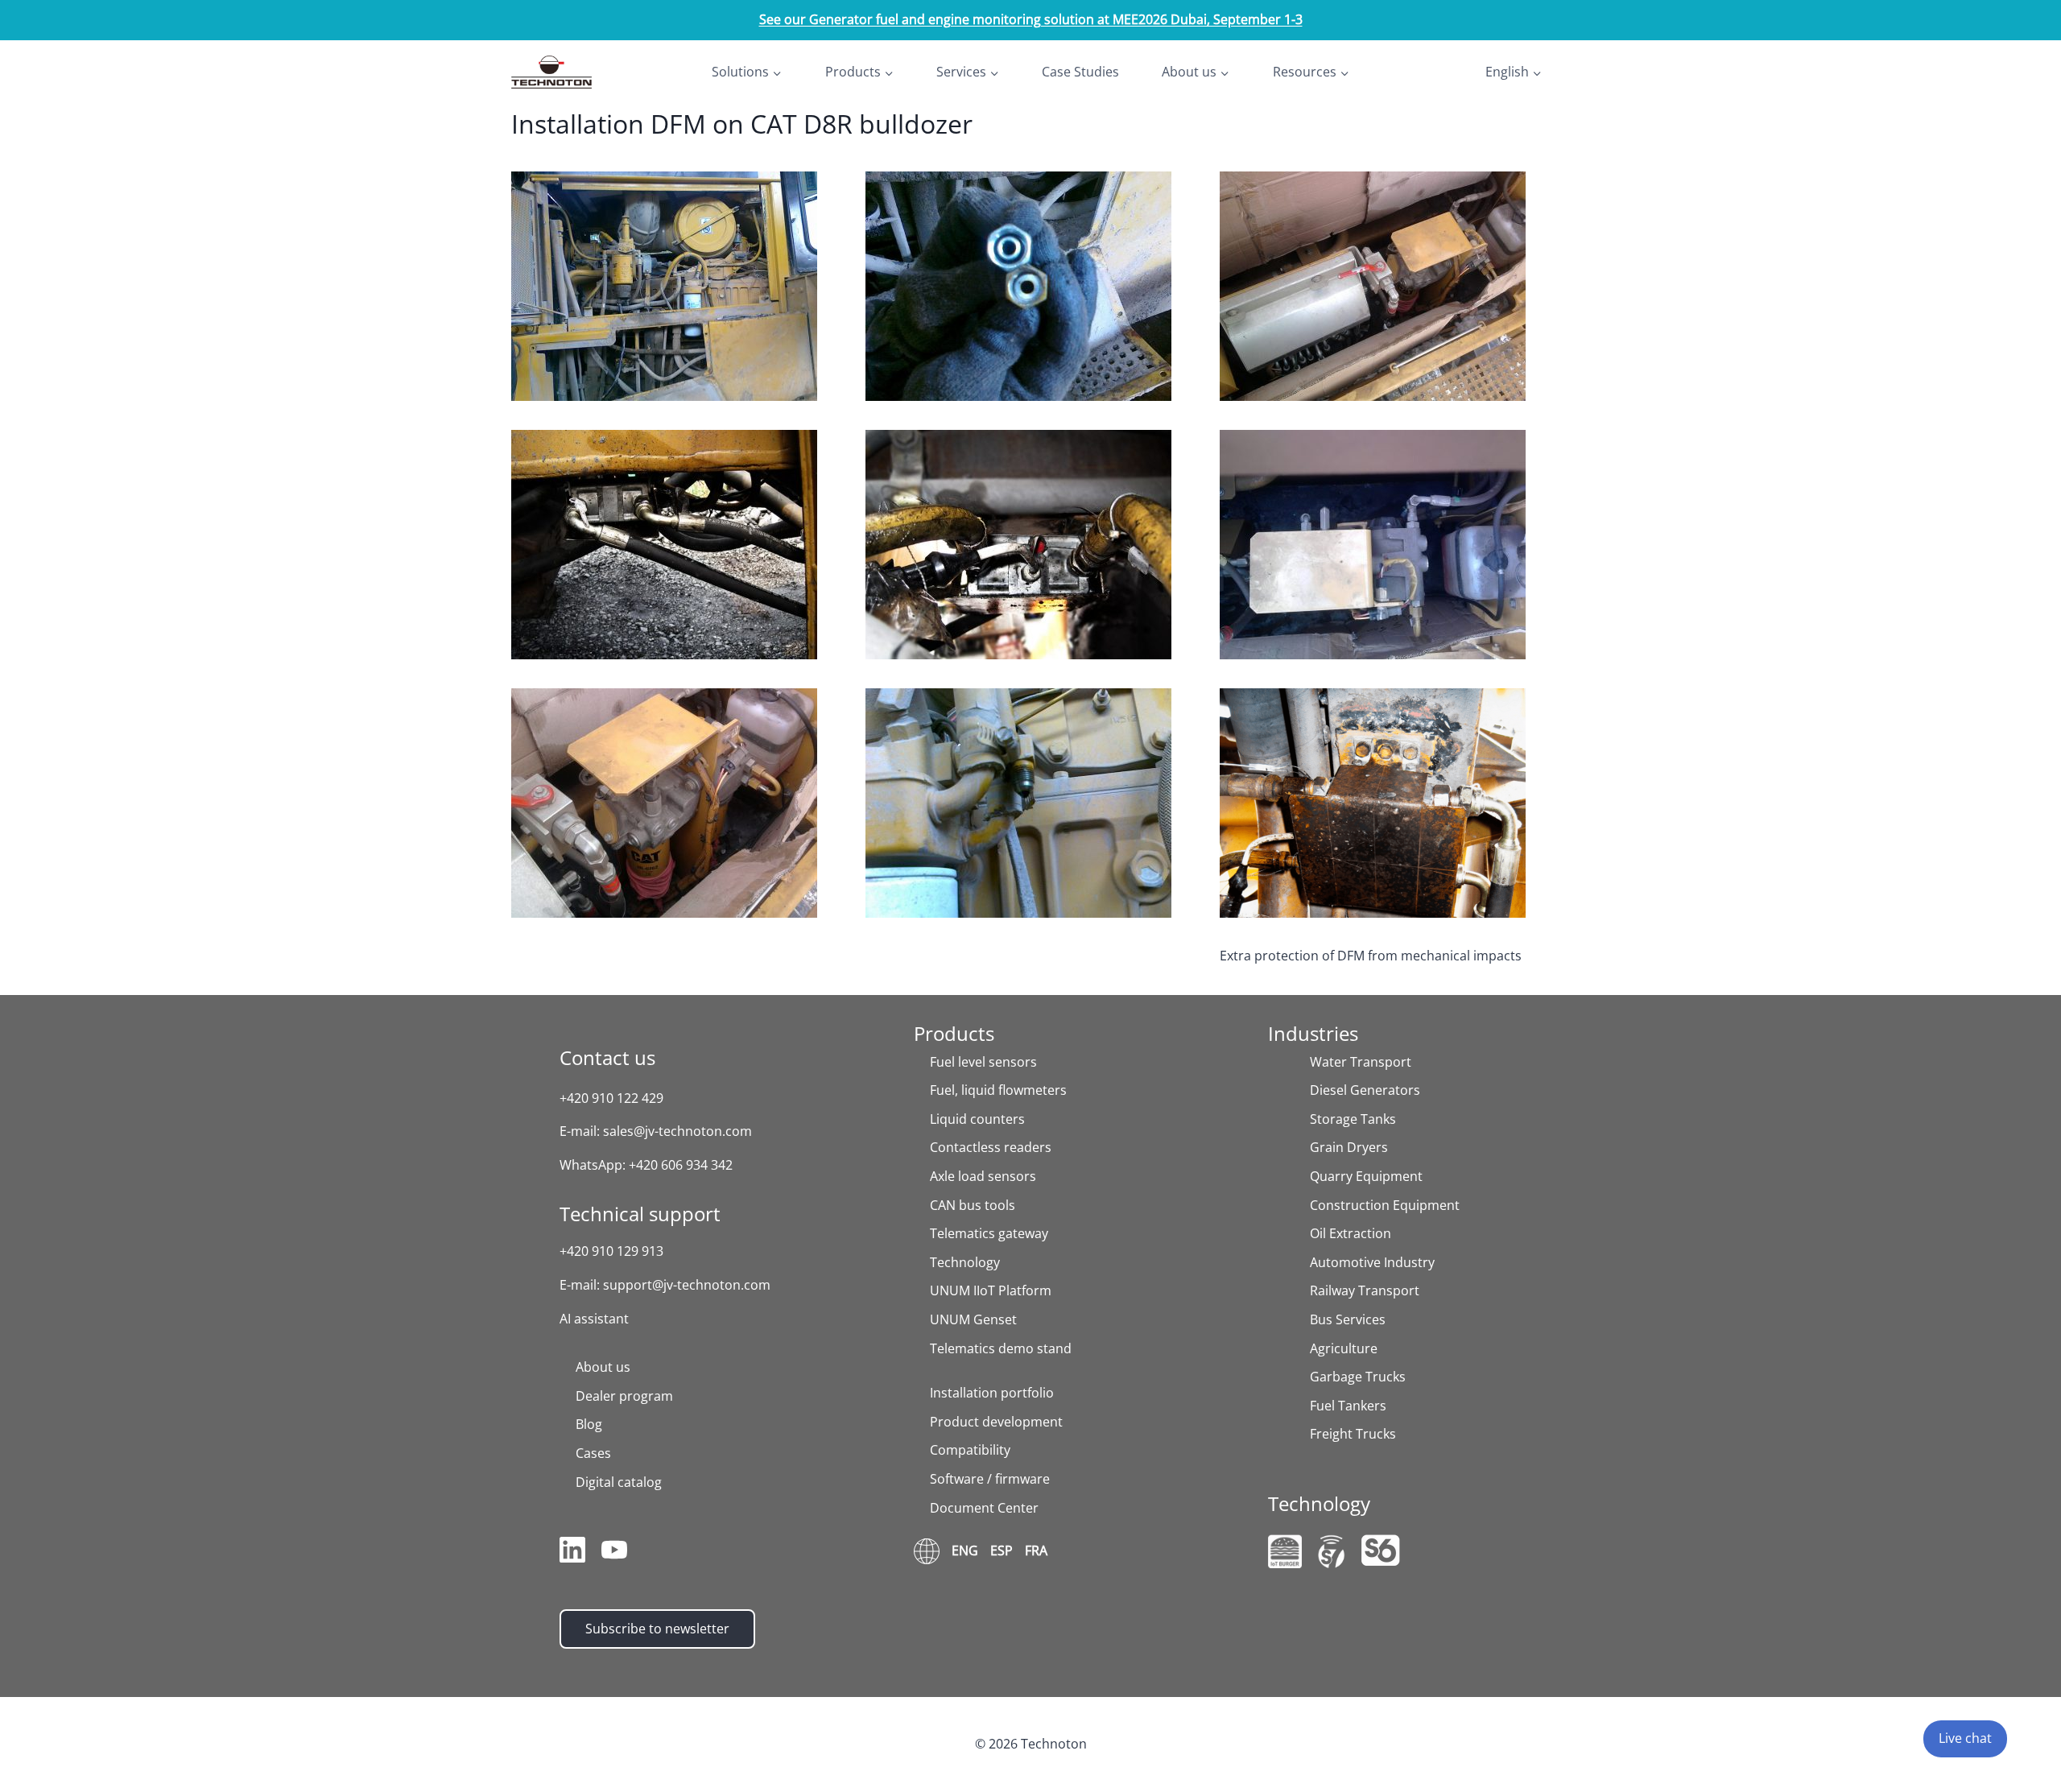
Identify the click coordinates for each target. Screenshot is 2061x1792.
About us (603, 1367)
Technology (965, 1262)
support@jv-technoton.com (687, 1285)
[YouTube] (614, 1553)
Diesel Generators (1365, 1090)
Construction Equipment (1385, 1205)
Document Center (984, 1508)
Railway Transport (1365, 1290)
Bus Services (1348, 1319)
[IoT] (1285, 1551)
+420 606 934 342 (681, 1165)
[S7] (1332, 1552)
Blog (589, 1424)
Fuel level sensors (983, 1062)
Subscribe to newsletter (657, 1629)
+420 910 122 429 (611, 1098)
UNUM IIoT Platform (991, 1290)
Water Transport (1361, 1062)
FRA (1036, 1550)
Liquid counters (977, 1119)
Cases (593, 1453)
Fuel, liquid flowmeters (998, 1090)
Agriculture (1344, 1348)
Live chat (1965, 1738)
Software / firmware (990, 1479)
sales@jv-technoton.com (677, 1131)
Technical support (640, 1214)
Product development (996, 1422)
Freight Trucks (1353, 1434)
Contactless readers (991, 1147)
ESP (1002, 1550)
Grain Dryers (1349, 1147)
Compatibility (970, 1450)
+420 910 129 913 (611, 1251)
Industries (1313, 1033)
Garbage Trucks (1358, 1377)
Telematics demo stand (1001, 1348)
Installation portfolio (992, 1393)
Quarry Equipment (1366, 1176)
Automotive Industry (1372, 1262)
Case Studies (1080, 72)
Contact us (607, 1057)
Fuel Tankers (1348, 1406)
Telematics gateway (989, 1233)
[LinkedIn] (572, 1553)
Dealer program (624, 1396)
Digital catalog (619, 1482)
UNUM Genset (973, 1319)
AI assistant (594, 1319)
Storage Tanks (1353, 1119)
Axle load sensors (983, 1176)
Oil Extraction (1351, 1233)
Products (954, 1033)
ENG (965, 1550)
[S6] (1381, 1550)
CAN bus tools (973, 1205)
